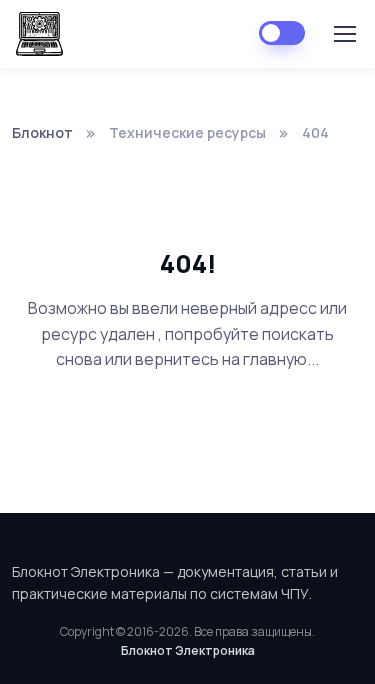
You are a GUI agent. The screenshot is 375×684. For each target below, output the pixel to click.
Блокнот (42, 132)
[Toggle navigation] (344, 34)
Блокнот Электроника (188, 650)
